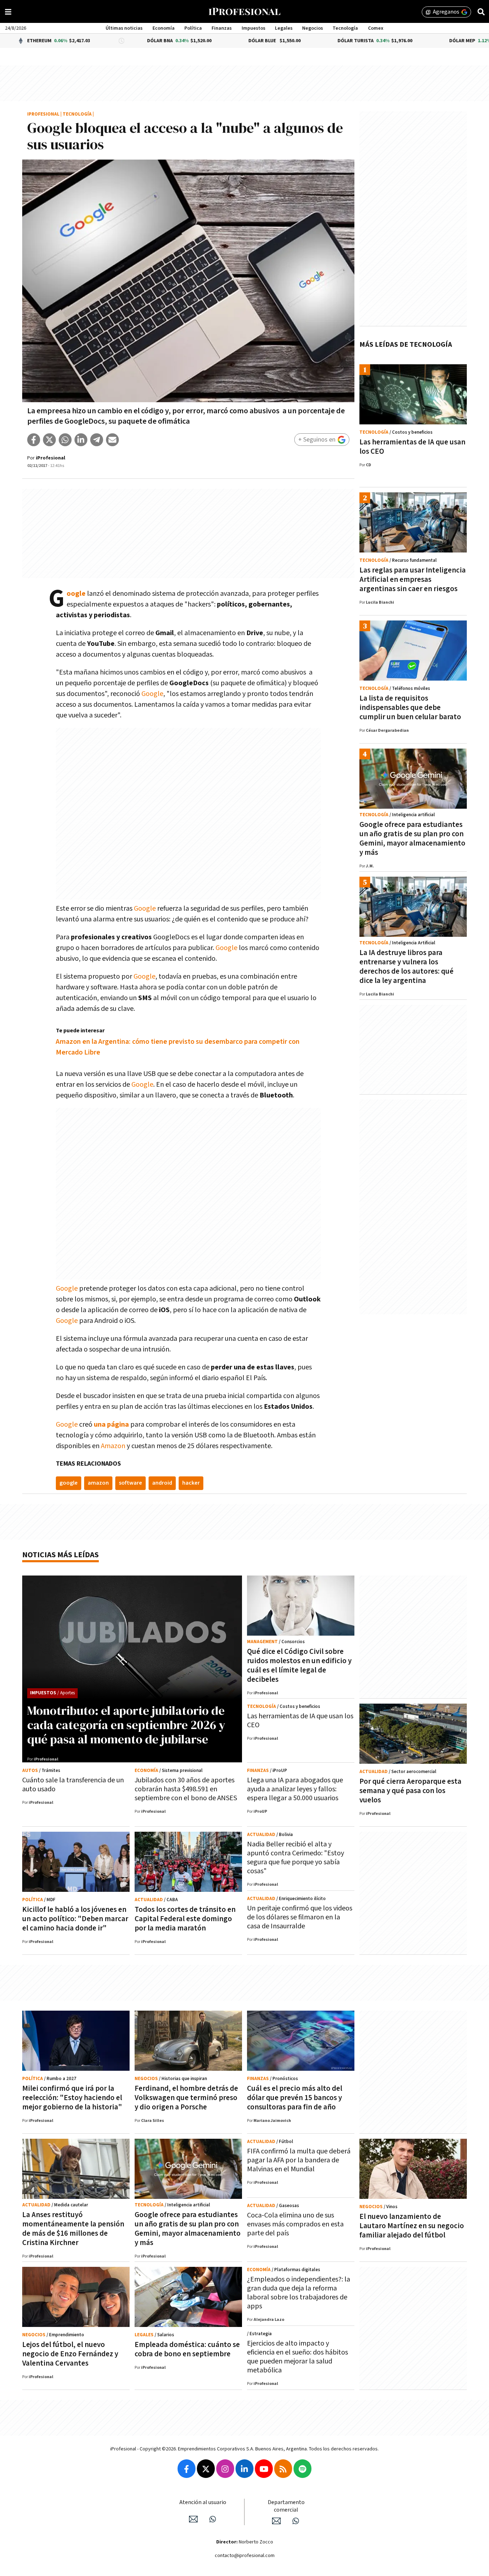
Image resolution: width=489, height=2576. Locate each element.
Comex (376, 28)
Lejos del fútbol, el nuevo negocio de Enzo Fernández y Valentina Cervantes (70, 2354)
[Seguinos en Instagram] (225, 2469)
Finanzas (222, 28)
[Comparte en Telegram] (97, 440)
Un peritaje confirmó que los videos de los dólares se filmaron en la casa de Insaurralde (300, 1917)
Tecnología (345, 28)
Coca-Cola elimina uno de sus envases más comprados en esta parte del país (295, 2224)
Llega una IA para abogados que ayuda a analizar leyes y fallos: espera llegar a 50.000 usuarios (295, 1789)
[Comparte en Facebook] (34, 440)
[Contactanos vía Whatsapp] (213, 2519)
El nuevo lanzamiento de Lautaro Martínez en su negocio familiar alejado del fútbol (412, 2226)
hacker (191, 1483)
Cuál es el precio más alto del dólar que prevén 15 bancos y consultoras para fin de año (295, 2098)
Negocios (313, 28)
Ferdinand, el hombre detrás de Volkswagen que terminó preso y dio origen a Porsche (186, 2098)
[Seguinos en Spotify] (302, 2469)
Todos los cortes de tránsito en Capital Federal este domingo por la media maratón (185, 1919)
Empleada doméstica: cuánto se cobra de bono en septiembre (187, 2349)
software (130, 1483)
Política (193, 28)
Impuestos (253, 28)
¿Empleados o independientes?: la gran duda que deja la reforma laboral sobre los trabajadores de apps (299, 2293)
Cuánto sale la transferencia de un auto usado (73, 1785)
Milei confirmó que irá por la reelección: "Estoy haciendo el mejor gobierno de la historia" (72, 2098)
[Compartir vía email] (112, 440)
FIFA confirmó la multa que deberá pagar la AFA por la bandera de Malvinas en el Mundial (299, 2160)
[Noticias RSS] (283, 2469)
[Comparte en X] (49, 440)
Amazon (113, 1446)
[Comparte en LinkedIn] (81, 440)
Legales (284, 28)
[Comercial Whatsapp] (296, 2521)
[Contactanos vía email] (193, 2519)
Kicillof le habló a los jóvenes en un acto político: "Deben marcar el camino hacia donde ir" (75, 1919)
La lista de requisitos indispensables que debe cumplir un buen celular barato (410, 708)
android (162, 1483)
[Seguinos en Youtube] (264, 2469)
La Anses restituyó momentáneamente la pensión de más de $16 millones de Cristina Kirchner (73, 2229)
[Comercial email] (276, 2521)
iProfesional (43, 114)
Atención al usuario (203, 2502)
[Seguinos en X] (206, 2469)
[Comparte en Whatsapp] (65, 440)
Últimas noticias (124, 28)
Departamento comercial (286, 2506)
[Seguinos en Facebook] (187, 2469)
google (69, 1483)
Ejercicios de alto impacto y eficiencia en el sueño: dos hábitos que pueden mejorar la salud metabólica (297, 2357)
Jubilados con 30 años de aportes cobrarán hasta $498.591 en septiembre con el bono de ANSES (186, 1789)
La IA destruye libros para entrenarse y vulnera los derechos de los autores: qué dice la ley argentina (406, 967)
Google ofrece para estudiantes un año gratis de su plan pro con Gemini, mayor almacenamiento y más (412, 839)
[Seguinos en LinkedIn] (245, 2469)
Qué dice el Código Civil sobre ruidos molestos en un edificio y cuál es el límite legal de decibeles (299, 1666)
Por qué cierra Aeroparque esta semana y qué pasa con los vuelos (410, 1791)
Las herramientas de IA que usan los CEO (412, 447)
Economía (164, 28)
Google (76, 594)
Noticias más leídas (60, 1555)
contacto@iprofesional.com (245, 2556)
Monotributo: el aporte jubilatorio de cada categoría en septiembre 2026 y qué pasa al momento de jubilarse (126, 1725)
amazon (98, 1483)
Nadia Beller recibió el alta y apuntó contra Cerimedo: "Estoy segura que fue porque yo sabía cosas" (296, 1858)
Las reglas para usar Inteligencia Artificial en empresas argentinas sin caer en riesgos (413, 580)
